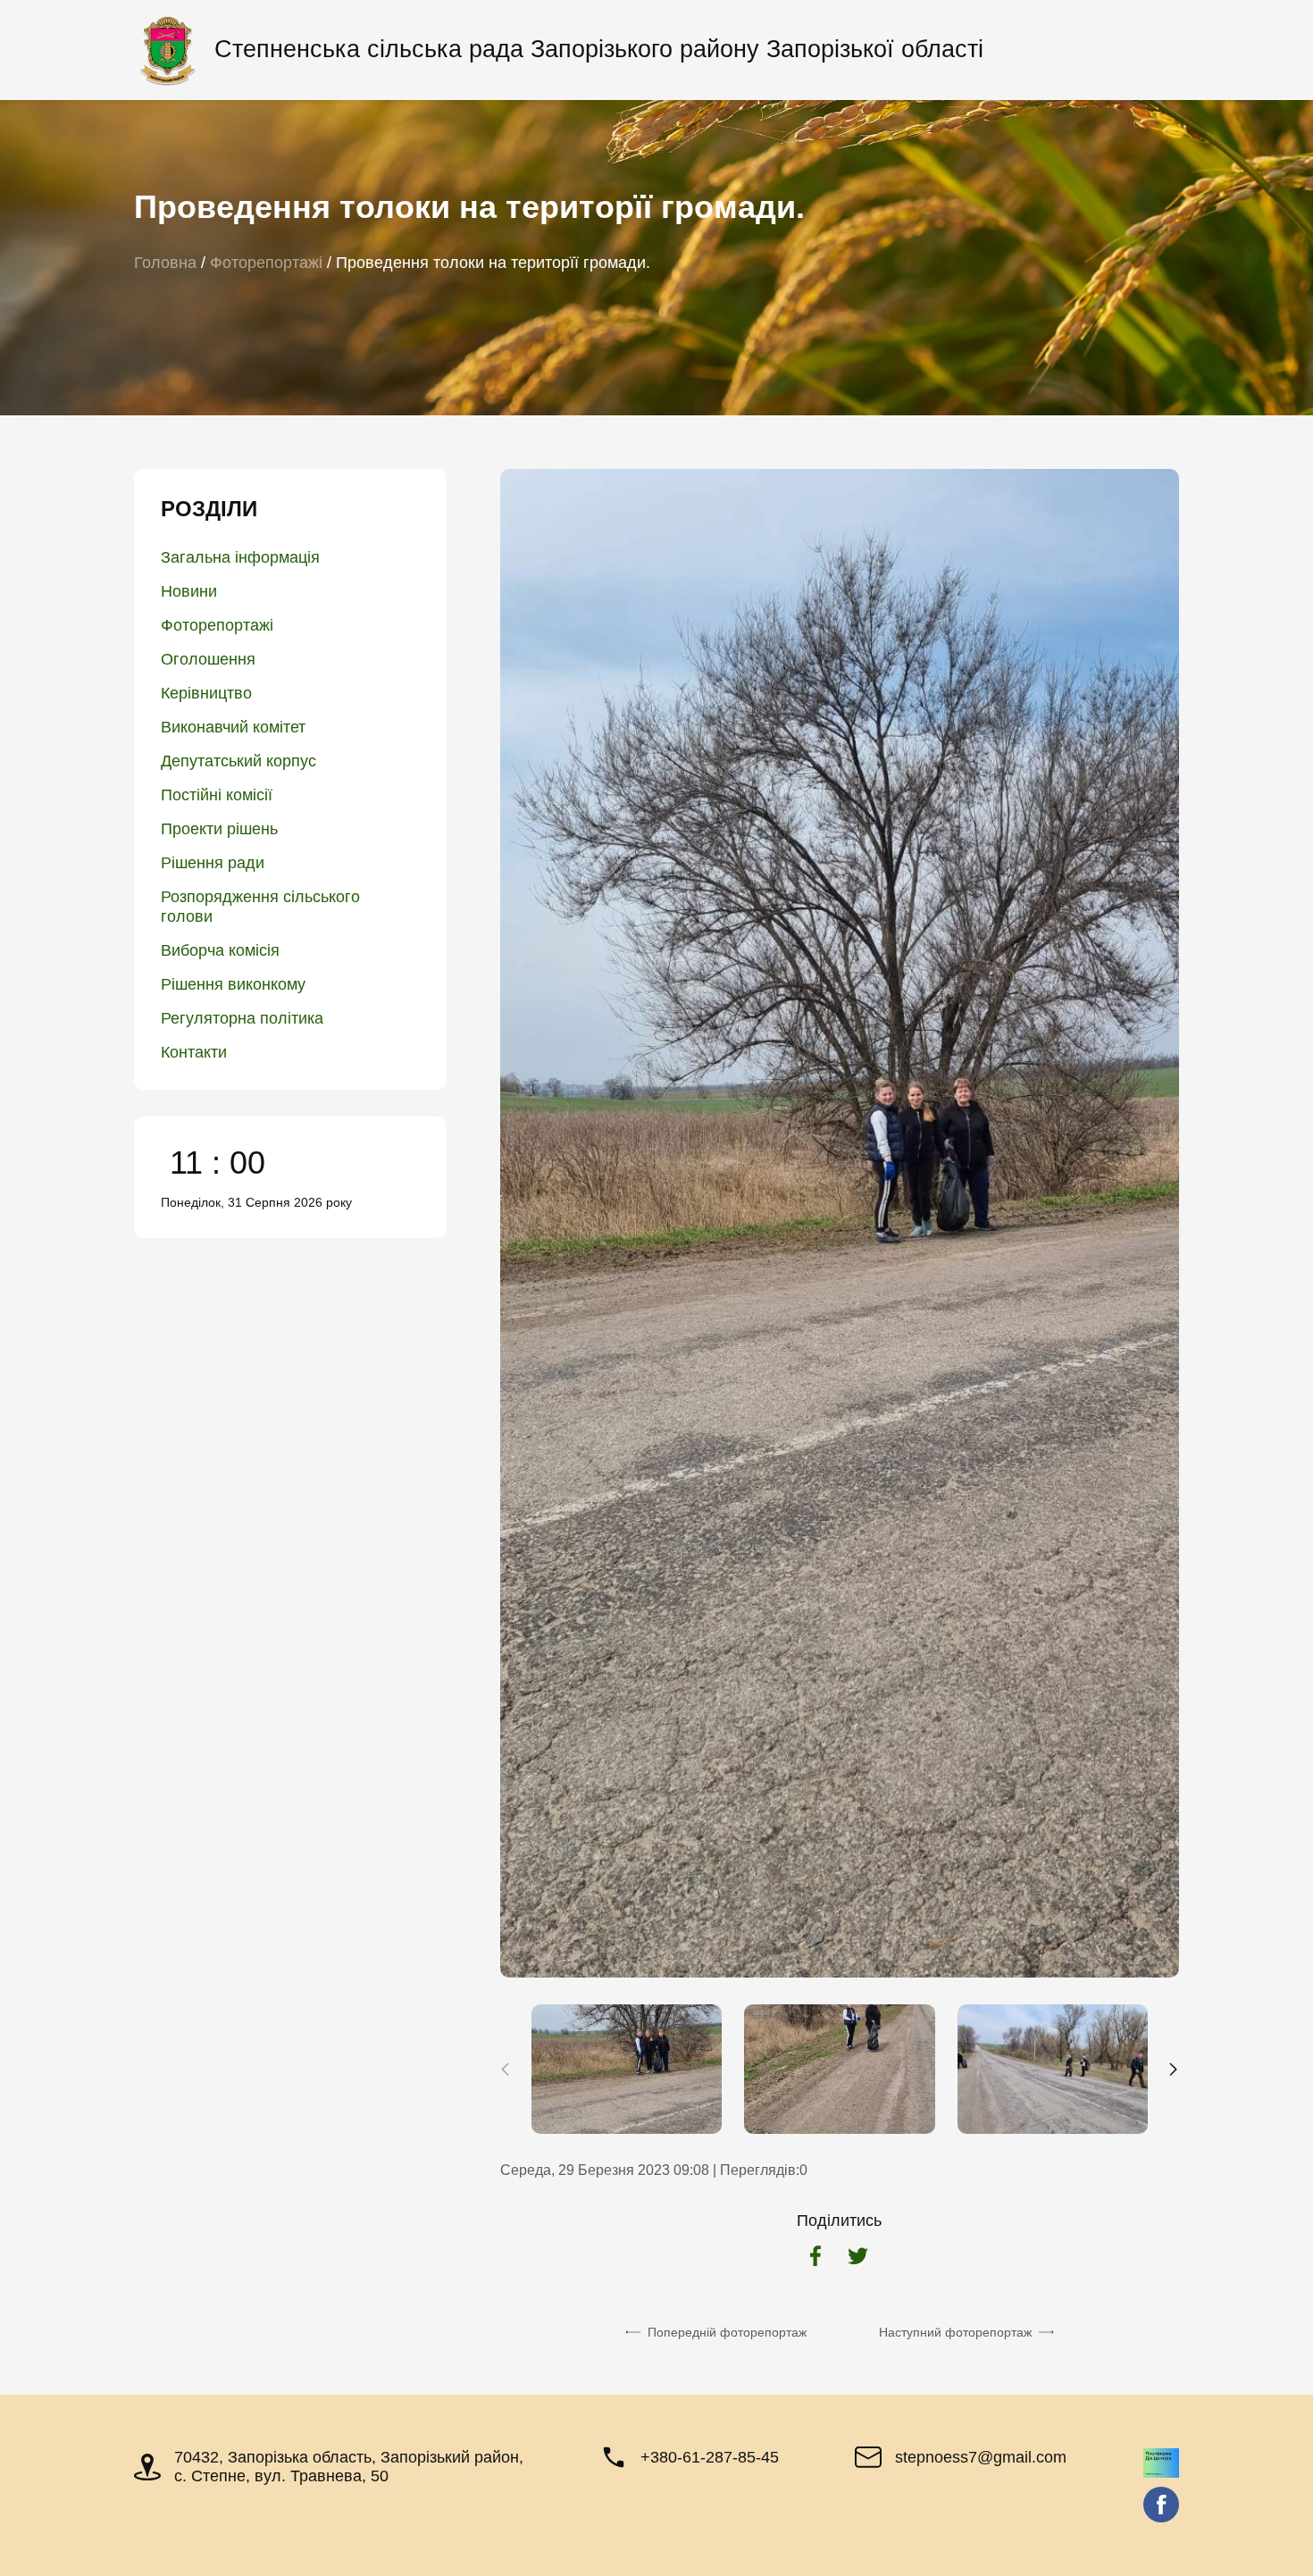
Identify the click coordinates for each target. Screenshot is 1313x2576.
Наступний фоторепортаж (955, 2332)
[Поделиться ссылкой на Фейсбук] (815, 2258)
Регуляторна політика (242, 1018)
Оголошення (208, 659)
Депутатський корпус (238, 761)
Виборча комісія (220, 950)
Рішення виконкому (233, 984)
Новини (189, 591)
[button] (1173, 2070)
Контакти (194, 1052)
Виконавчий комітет (233, 727)
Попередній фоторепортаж (727, 2332)
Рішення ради (213, 863)
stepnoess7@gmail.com (981, 2457)
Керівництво (206, 693)
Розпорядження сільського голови (260, 907)
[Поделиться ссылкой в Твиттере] (858, 2258)
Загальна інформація (240, 557)
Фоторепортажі (217, 625)
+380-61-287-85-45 (710, 2457)
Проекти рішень (219, 829)
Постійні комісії (217, 795)
